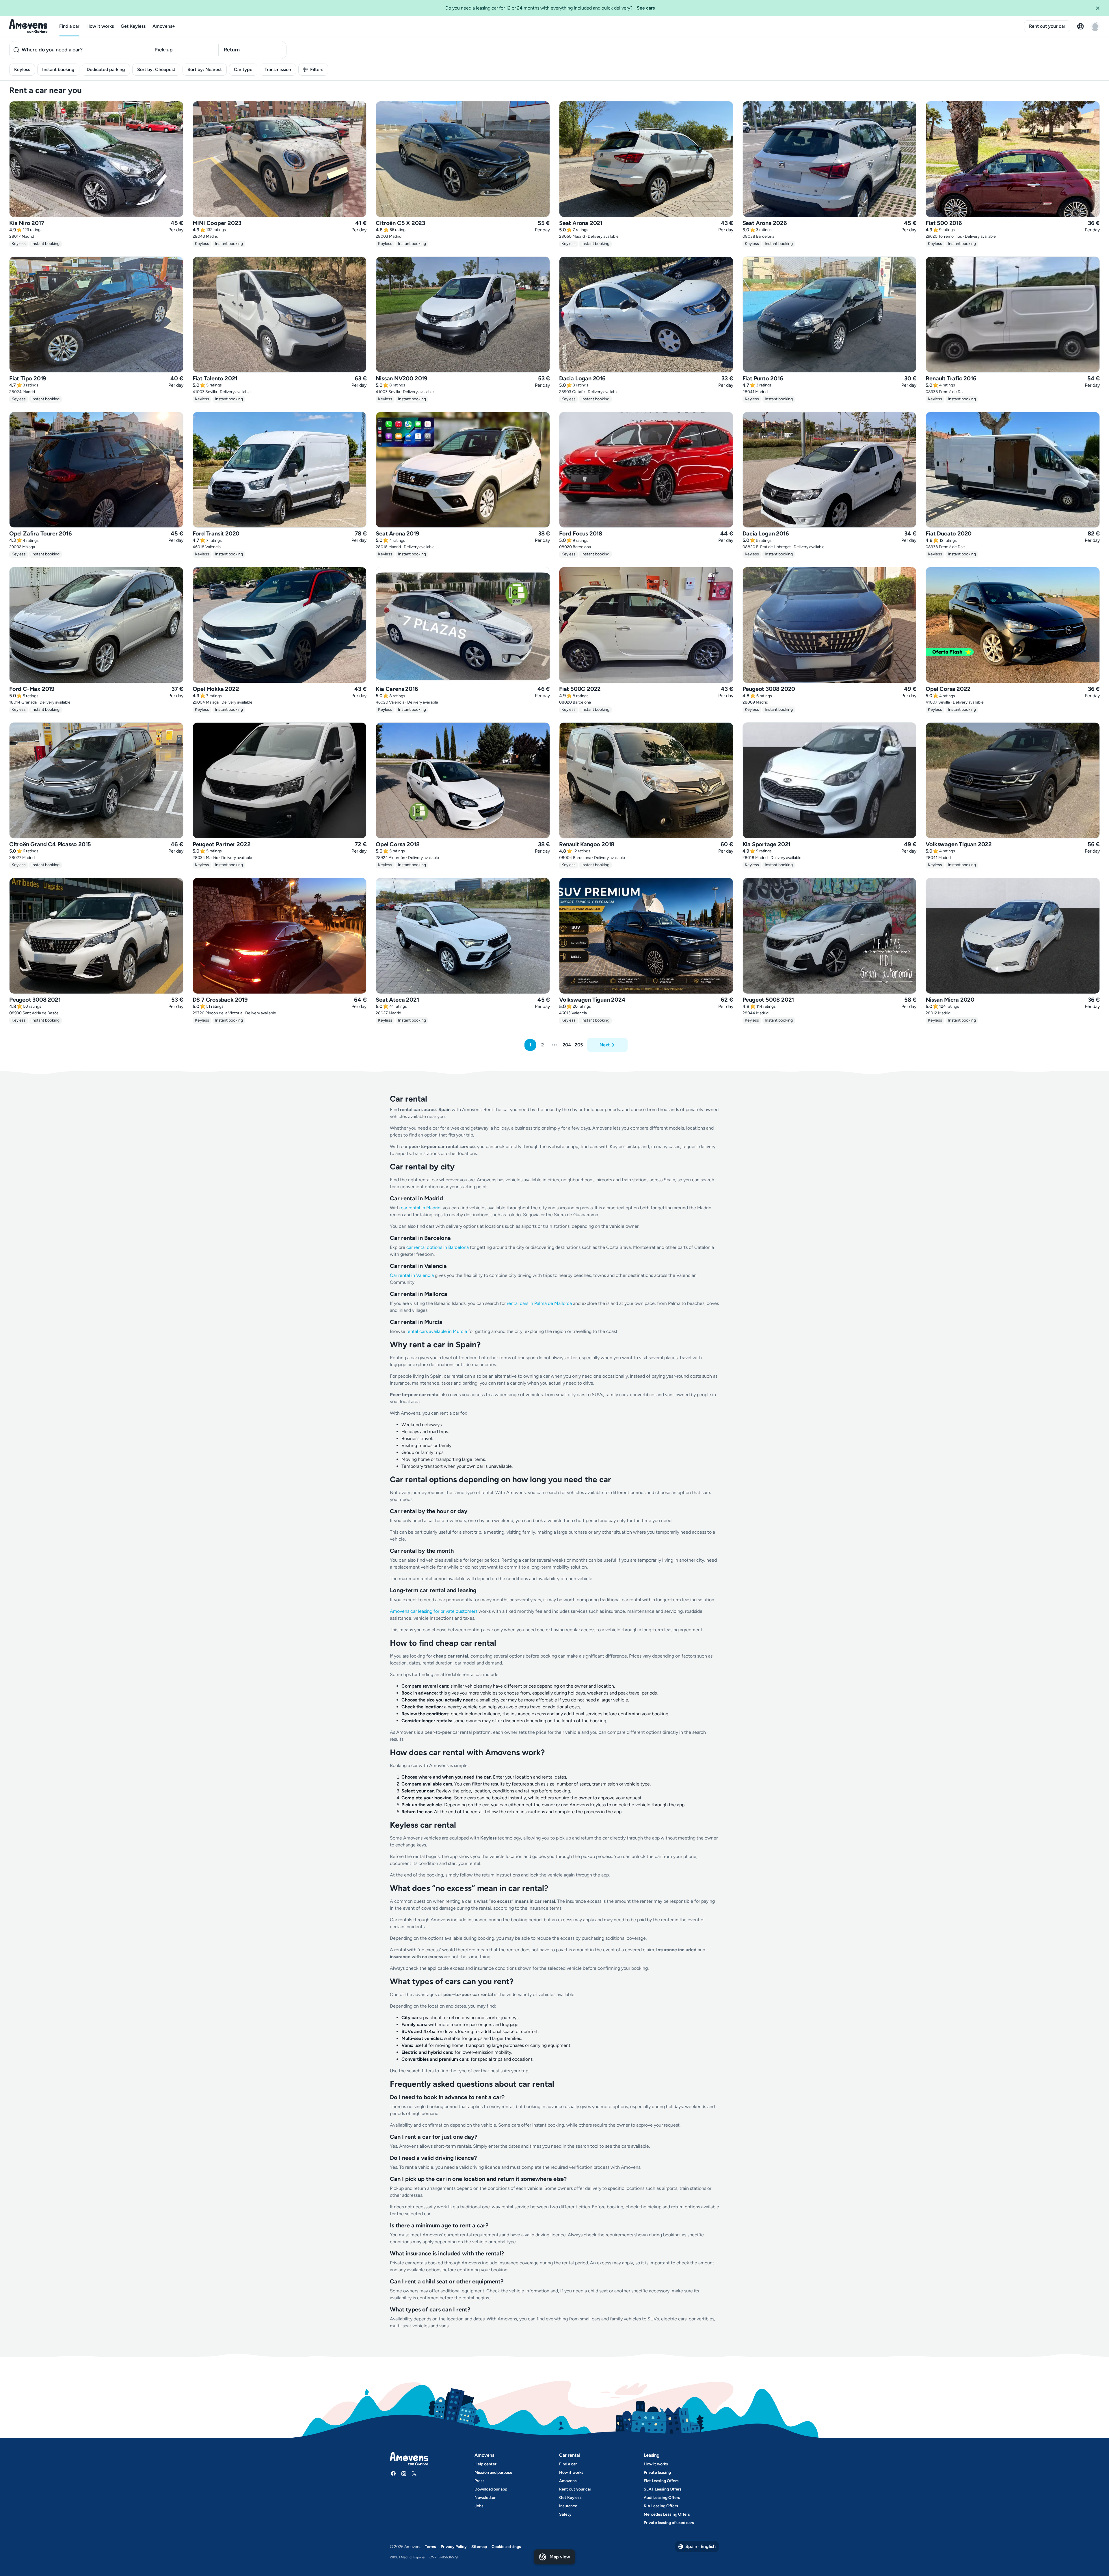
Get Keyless (133, 26)
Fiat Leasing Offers (661, 2481)
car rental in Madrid (421, 1208)
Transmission (278, 69)
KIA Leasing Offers (661, 2506)
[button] (1100, 8)
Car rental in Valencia (412, 1275)
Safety (565, 2514)
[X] (414, 2473)
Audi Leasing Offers (662, 2498)
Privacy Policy (454, 2547)
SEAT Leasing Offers (663, 2489)
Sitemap (479, 2547)
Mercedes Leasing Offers (667, 2514)
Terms (430, 2547)
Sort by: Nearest (205, 69)
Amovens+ (164, 26)
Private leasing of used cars (669, 2523)
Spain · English (700, 2546)
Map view (560, 2557)
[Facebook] (393, 2473)
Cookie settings (506, 2547)
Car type (243, 69)
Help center (485, 2464)
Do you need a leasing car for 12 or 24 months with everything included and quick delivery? (550, 8)
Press (480, 2481)
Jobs (479, 2506)
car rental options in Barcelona (438, 1247)
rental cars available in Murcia (437, 1331)
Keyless (22, 69)
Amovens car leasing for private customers (434, 1611)
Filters (317, 69)
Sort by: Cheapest (156, 69)
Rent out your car (1047, 26)
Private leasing (657, 2472)
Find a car (69, 26)
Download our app (491, 2489)
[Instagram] (404, 2473)
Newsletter (485, 2498)
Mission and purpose (493, 2472)
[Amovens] (28, 26)
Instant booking (58, 69)
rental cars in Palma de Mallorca (539, 1303)
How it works (100, 26)
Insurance (568, 2506)
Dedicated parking (106, 69)
